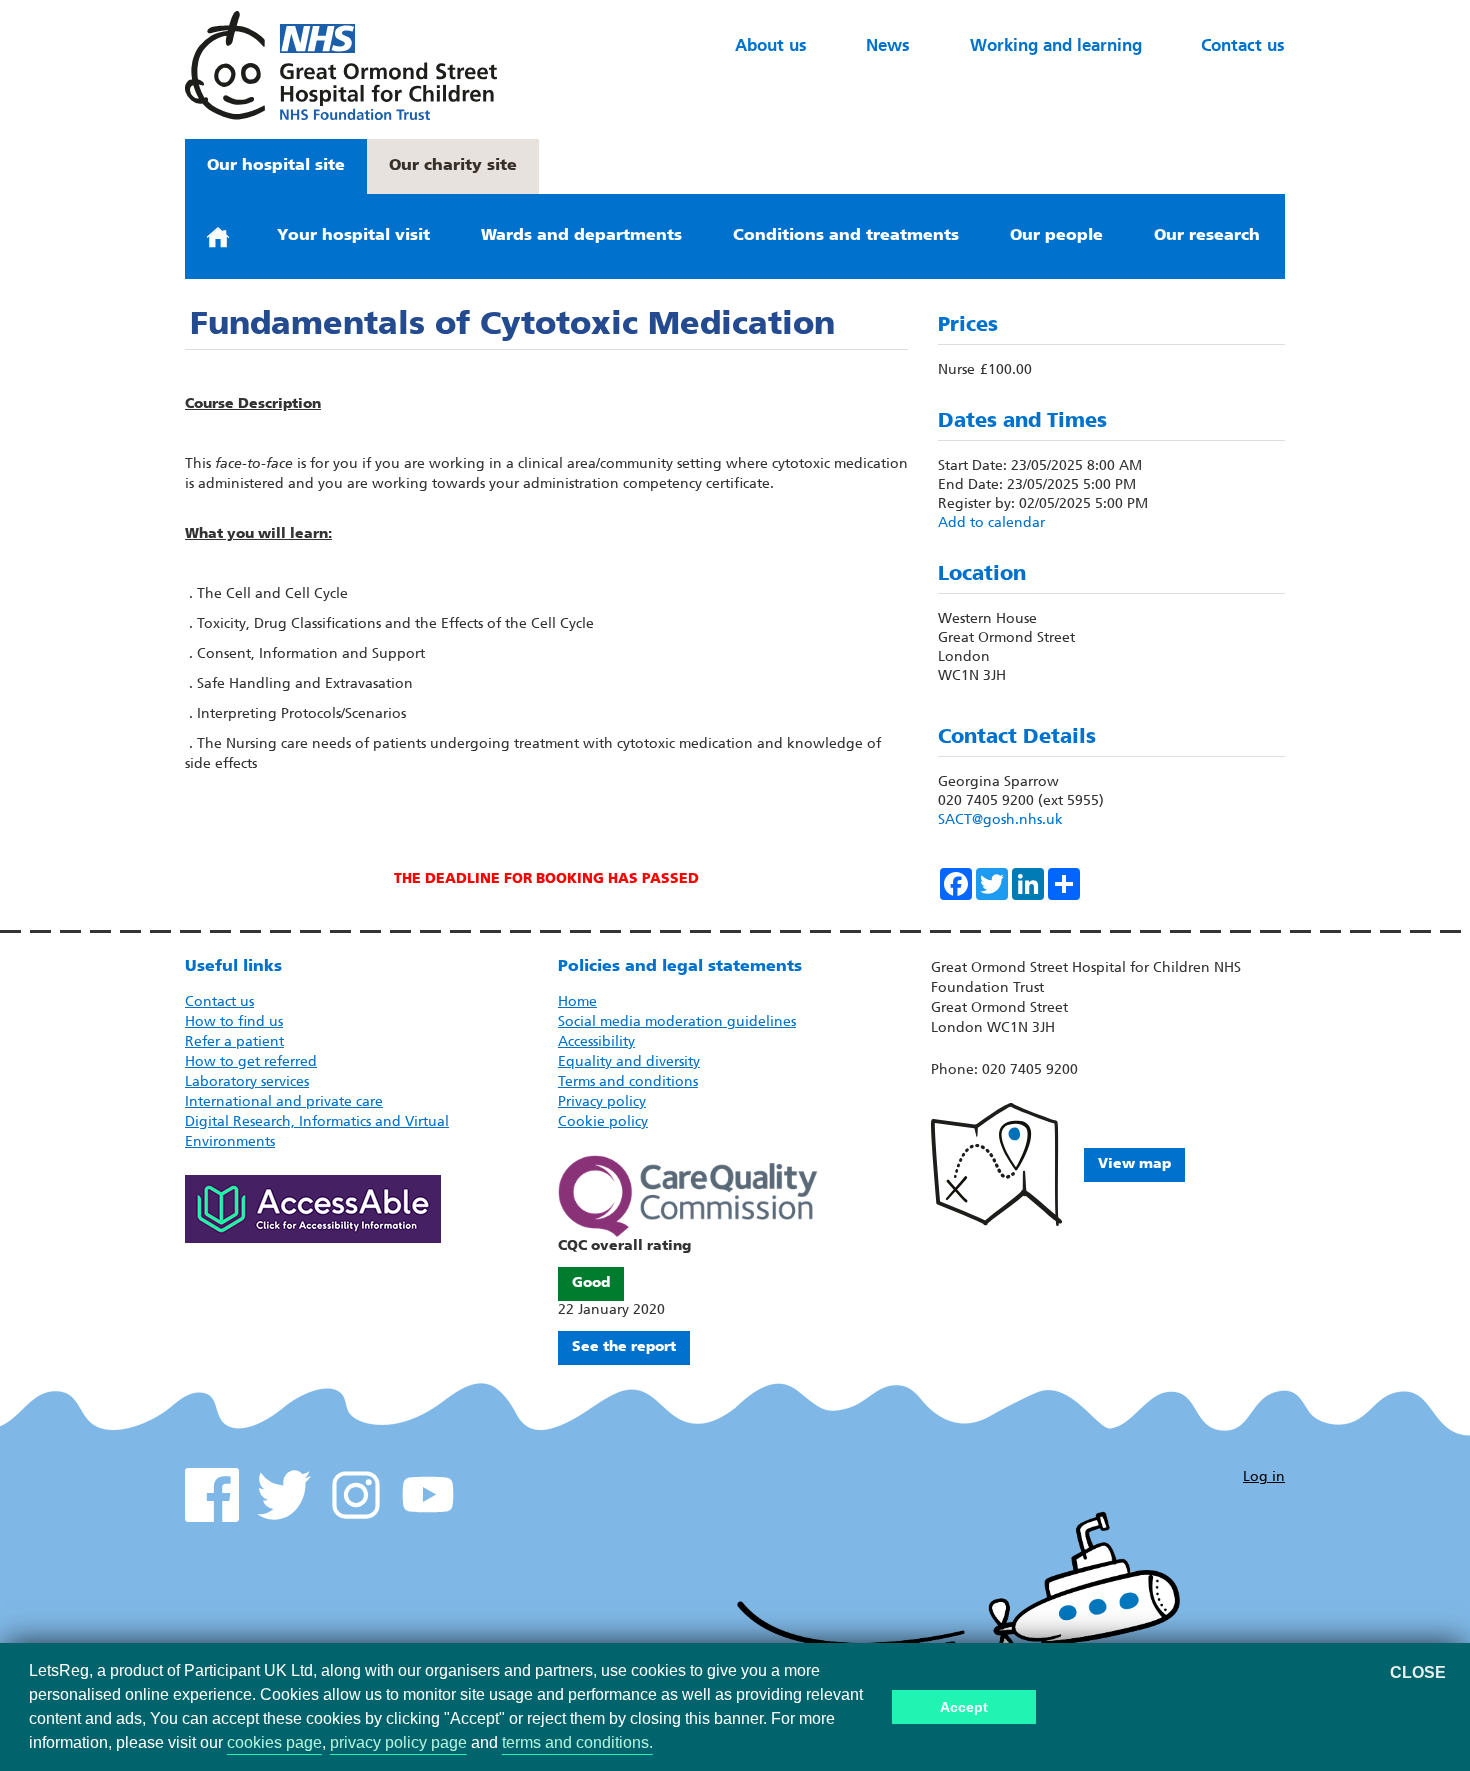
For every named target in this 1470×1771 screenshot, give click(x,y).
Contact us (1243, 46)
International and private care (284, 1102)
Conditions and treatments (846, 236)
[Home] (218, 236)
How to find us (234, 1022)
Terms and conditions (628, 1082)
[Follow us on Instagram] (356, 1495)
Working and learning (1056, 46)
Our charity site (453, 166)
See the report (624, 1347)
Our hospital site (276, 166)
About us (771, 46)
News (888, 46)
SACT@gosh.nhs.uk (1000, 820)
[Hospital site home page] (341, 65)
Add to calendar (991, 523)
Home (577, 1002)
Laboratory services (247, 1082)
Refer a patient (234, 1042)
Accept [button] (964, 1707)
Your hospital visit (353, 236)
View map (1134, 1164)
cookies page (274, 1742)
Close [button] (1418, 1673)
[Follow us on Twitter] (284, 1495)
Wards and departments (581, 236)
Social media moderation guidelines (677, 1022)
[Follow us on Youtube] (428, 1495)
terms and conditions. (577, 1742)
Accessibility (596, 1042)
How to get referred (251, 1062)
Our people (1056, 236)
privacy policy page (398, 1742)
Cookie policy (603, 1122)
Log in (1264, 1477)
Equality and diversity (629, 1062)
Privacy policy (602, 1102)
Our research (1207, 236)
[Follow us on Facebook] (212, 1495)
